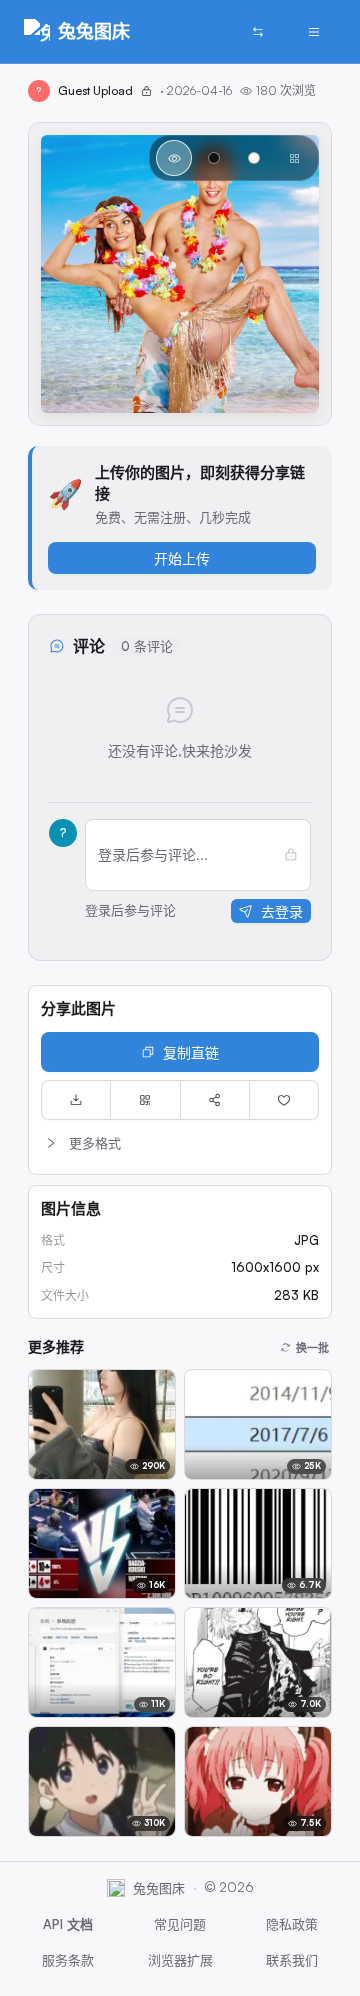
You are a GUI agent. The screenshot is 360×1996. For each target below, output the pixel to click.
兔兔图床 (94, 31)
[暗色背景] (214, 158)
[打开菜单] (314, 32)
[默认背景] (174, 158)
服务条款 (68, 1960)
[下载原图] (76, 1100)
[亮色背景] (254, 158)
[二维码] (145, 1100)
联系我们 (292, 1960)
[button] (180, 1143)
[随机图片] (258, 32)
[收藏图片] (284, 1100)
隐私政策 (292, 1924)
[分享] (215, 1100)
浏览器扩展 (180, 1960)
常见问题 (180, 1924)
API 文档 (68, 1924)
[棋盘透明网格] (294, 158)
